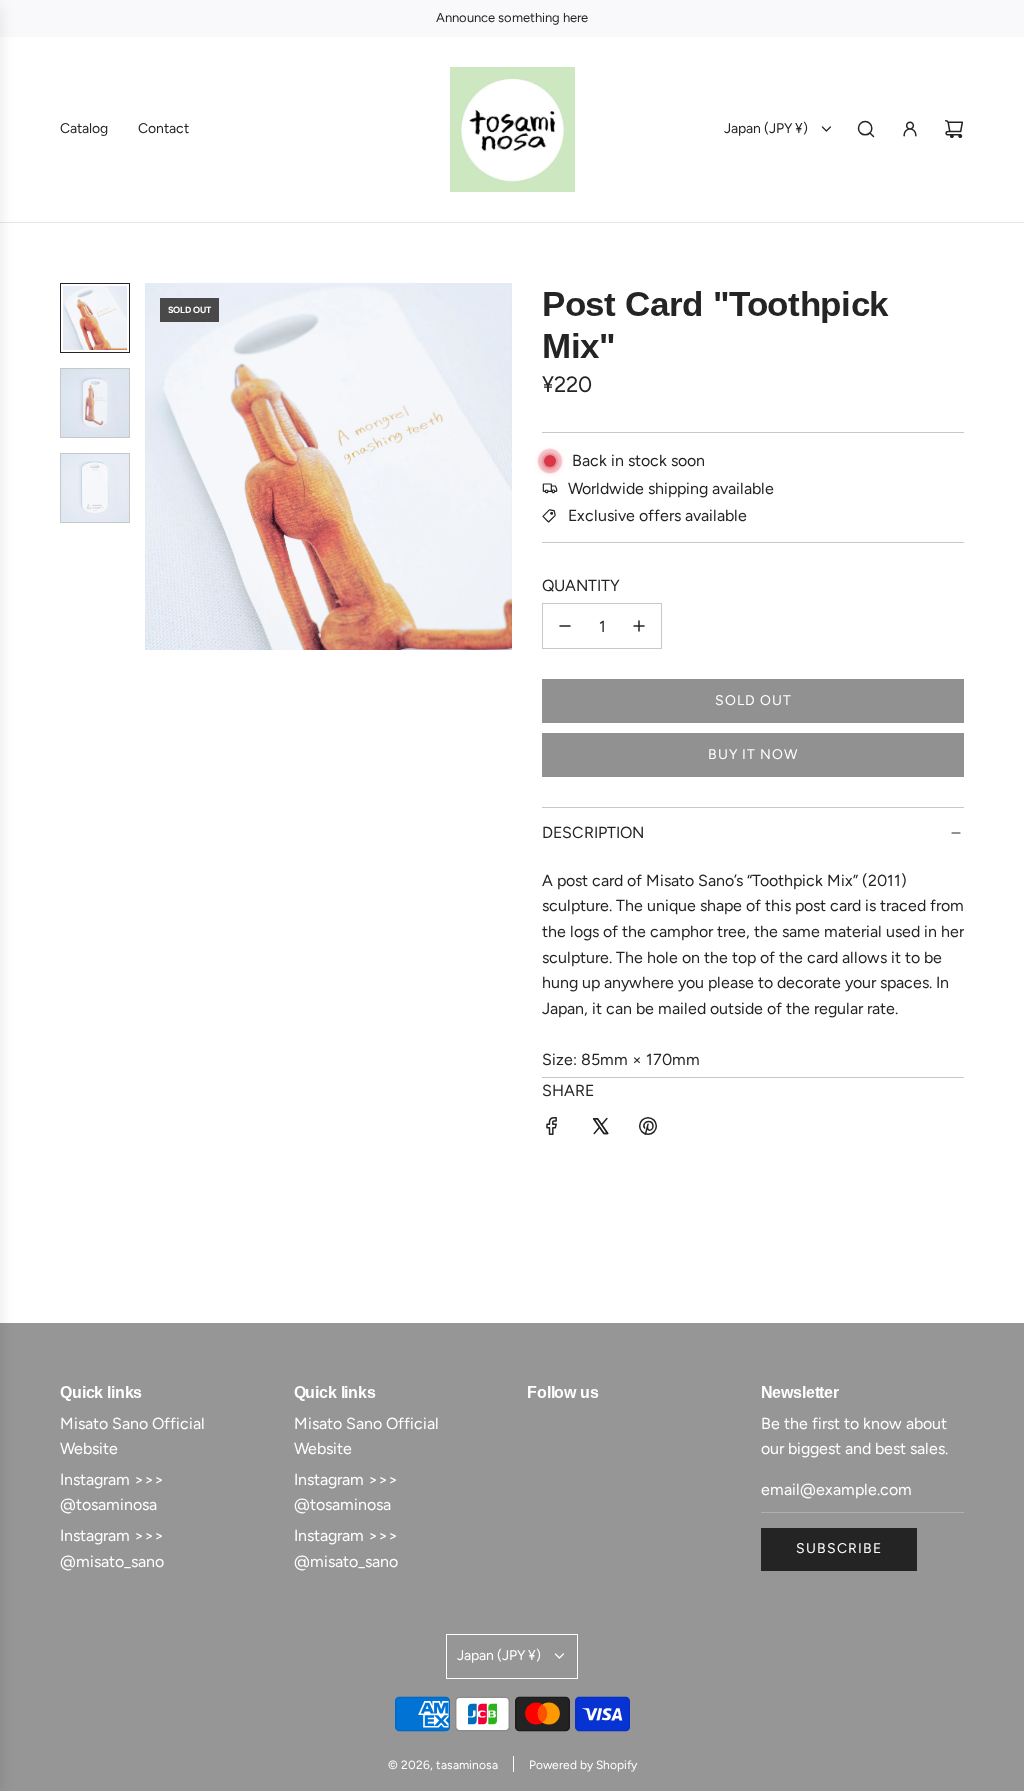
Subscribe (839, 1548)
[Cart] (954, 129)
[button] (171, 466)
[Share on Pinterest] (648, 1130)
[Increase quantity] (639, 626)
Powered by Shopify (583, 1765)
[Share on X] (600, 1130)
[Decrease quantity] (565, 626)
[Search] (866, 129)
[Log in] (910, 129)
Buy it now (753, 754)
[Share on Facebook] (552, 1130)
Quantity (581, 585)
